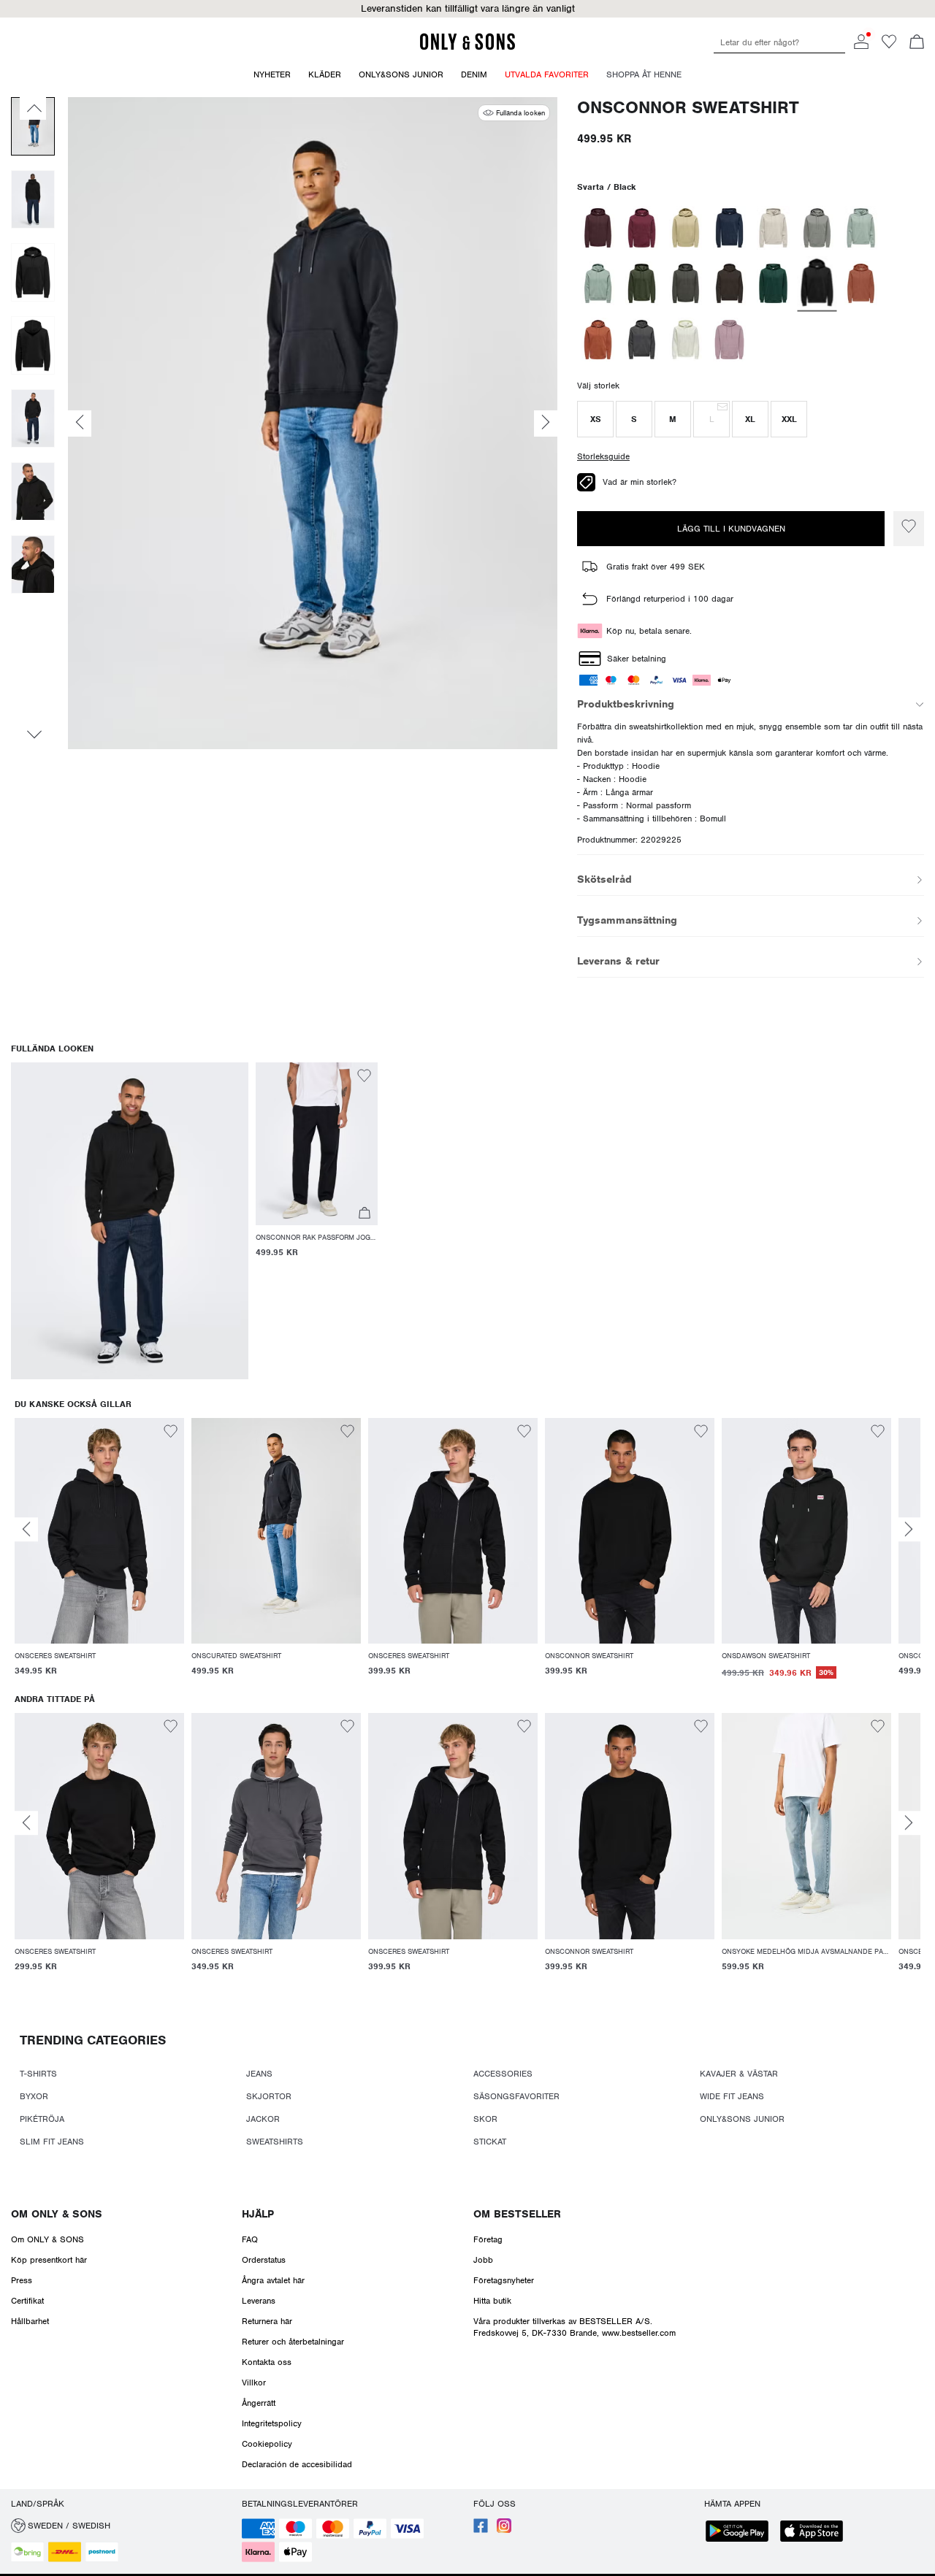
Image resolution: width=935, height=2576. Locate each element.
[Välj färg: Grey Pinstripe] (642, 340)
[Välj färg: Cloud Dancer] (686, 340)
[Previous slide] (26, 1529)
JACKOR (263, 2119)
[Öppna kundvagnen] (917, 43)
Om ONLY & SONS (57, 2214)
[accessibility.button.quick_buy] (365, 1215)
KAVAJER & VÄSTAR (739, 2074)
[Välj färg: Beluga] (686, 283)
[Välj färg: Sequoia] (598, 340)
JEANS (259, 2074)
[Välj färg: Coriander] (686, 228)
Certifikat (27, 2301)
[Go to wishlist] (889, 46)
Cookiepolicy (267, 2444)
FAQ (250, 2239)
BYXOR (34, 2096)
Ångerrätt (259, 2403)
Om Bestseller (517, 2214)
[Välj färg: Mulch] (729, 283)
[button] (467, 9)
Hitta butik (492, 2301)
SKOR (485, 2119)
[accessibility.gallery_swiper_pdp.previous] (33, 108)
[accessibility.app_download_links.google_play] (741, 2533)
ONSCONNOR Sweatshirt (688, 108)
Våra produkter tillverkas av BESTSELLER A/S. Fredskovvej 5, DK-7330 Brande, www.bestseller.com (575, 2327)
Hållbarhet (30, 2321)
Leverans (259, 2301)
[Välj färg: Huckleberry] (598, 228)
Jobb (483, 2260)
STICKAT (490, 2142)
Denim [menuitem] (474, 74)
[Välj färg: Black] (817, 283)
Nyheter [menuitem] (272, 74)
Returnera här (267, 2321)
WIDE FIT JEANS (732, 2096)
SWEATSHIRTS (275, 2142)
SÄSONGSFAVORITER (516, 2096)
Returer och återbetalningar (293, 2342)
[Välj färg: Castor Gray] (817, 228)
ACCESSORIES (503, 2074)
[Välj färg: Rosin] (642, 283)
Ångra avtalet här (273, 2280)
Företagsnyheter (504, 2280)
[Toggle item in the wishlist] (909, 529)
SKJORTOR (269, 2096)
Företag (488, 2239)
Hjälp (258, 2214)
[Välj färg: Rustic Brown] (861, 283)
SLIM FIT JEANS (52, 2142)
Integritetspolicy (272, 2423)
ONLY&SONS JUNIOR (742, 2119)
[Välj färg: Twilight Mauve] (729, 340)
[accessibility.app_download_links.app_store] (816, 2533)
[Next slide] (909, 1529)
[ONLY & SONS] (467, 47)
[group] (99, 1556)
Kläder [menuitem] (325, 74)
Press (22, 2280)
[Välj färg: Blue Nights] (729, 228)
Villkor (254, 2383)
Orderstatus (264, 2260)
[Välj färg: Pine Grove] (773, 283)
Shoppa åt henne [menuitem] (644, 74)
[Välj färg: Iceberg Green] (598, 283)
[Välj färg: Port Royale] (642, 228)
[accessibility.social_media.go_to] (481, 2530)
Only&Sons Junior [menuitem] (401, 74)
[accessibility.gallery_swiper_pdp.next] (33, 735)
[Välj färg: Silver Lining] (773, 228)
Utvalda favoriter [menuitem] (547, 74)
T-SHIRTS (38, 2074)
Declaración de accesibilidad (297, 2464)
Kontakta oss (267, 2362)
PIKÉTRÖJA (42, 2119)
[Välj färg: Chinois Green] (861, 228)
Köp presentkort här (49, 2260)
